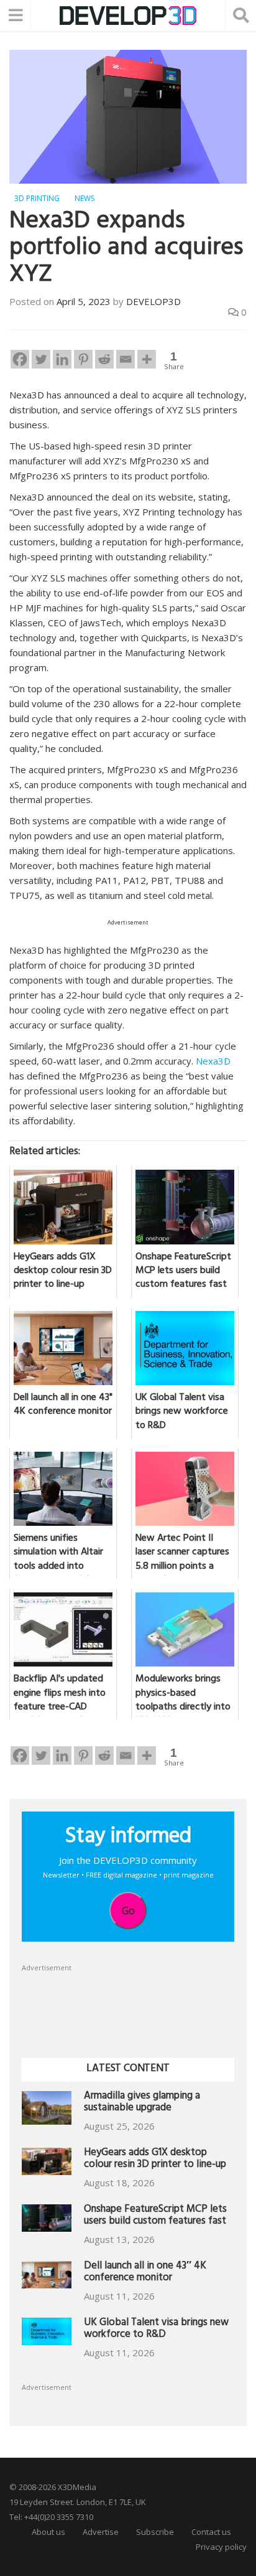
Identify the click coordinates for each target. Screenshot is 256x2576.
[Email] (126, 359)
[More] (147, 359)
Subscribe (155, 2532)
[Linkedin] (62, 359)
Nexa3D (213, 1061)
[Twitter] (41, 359)
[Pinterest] (83, 359)
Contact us (211, 2532)
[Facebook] (20, 359)
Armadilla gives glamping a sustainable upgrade (142, 2103)
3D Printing (37, 198)
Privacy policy (221, 2547)
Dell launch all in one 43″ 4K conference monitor (145, 2273)
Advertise (101, 2532)
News (85, 198)
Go (128, 1911)
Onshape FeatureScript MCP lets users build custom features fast (155, 2216)
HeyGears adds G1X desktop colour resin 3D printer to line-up (155, 2160)
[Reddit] (104, 359)
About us (48, 2532)
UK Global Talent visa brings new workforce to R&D (156, 2330)
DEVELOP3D (153, 301)
